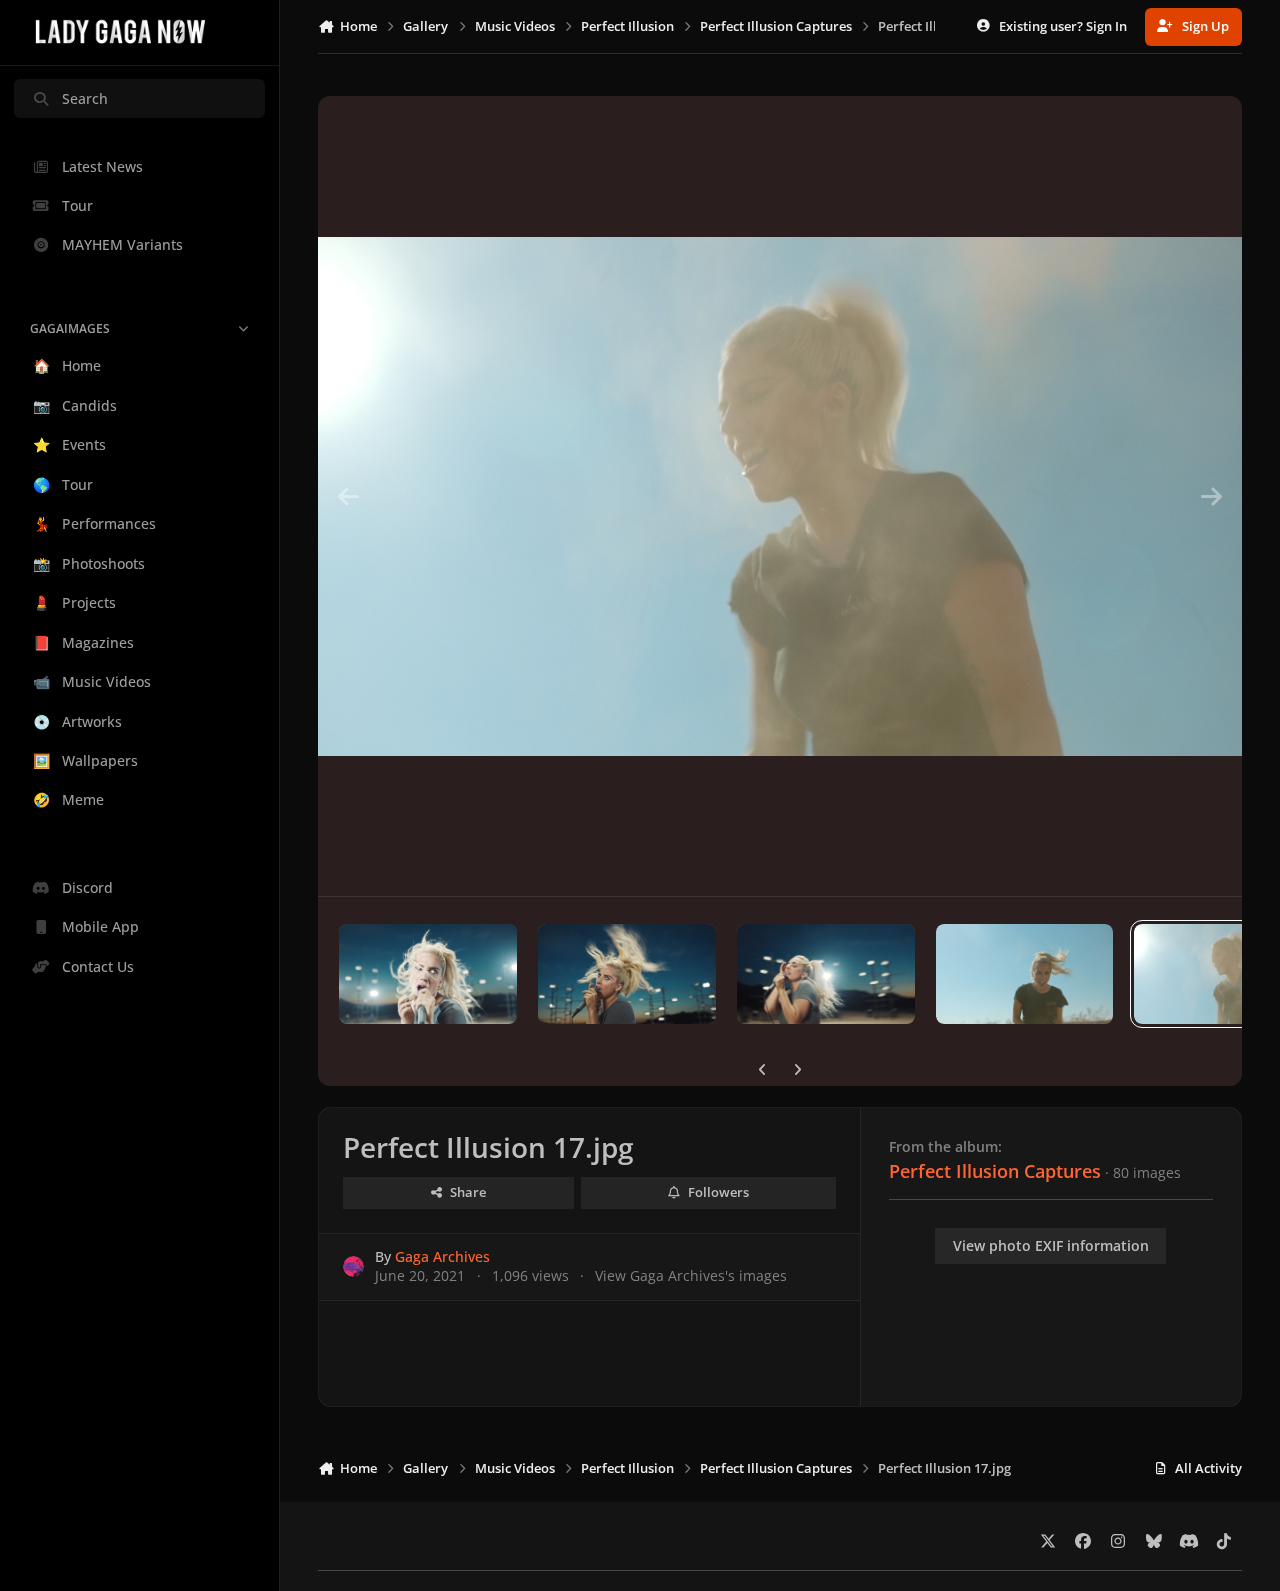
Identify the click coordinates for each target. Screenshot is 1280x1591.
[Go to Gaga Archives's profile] (353, 1266)
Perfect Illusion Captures (995, 1171)
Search (85, 98)
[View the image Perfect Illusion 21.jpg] (428, 974)
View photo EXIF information (1051, 1245)
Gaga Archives (442, 1256)
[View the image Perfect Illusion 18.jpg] (1025, 974)
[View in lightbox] (779, 496)
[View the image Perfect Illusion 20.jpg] (627, 974)
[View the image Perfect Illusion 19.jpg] (826, 974)
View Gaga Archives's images (691, 1275)
